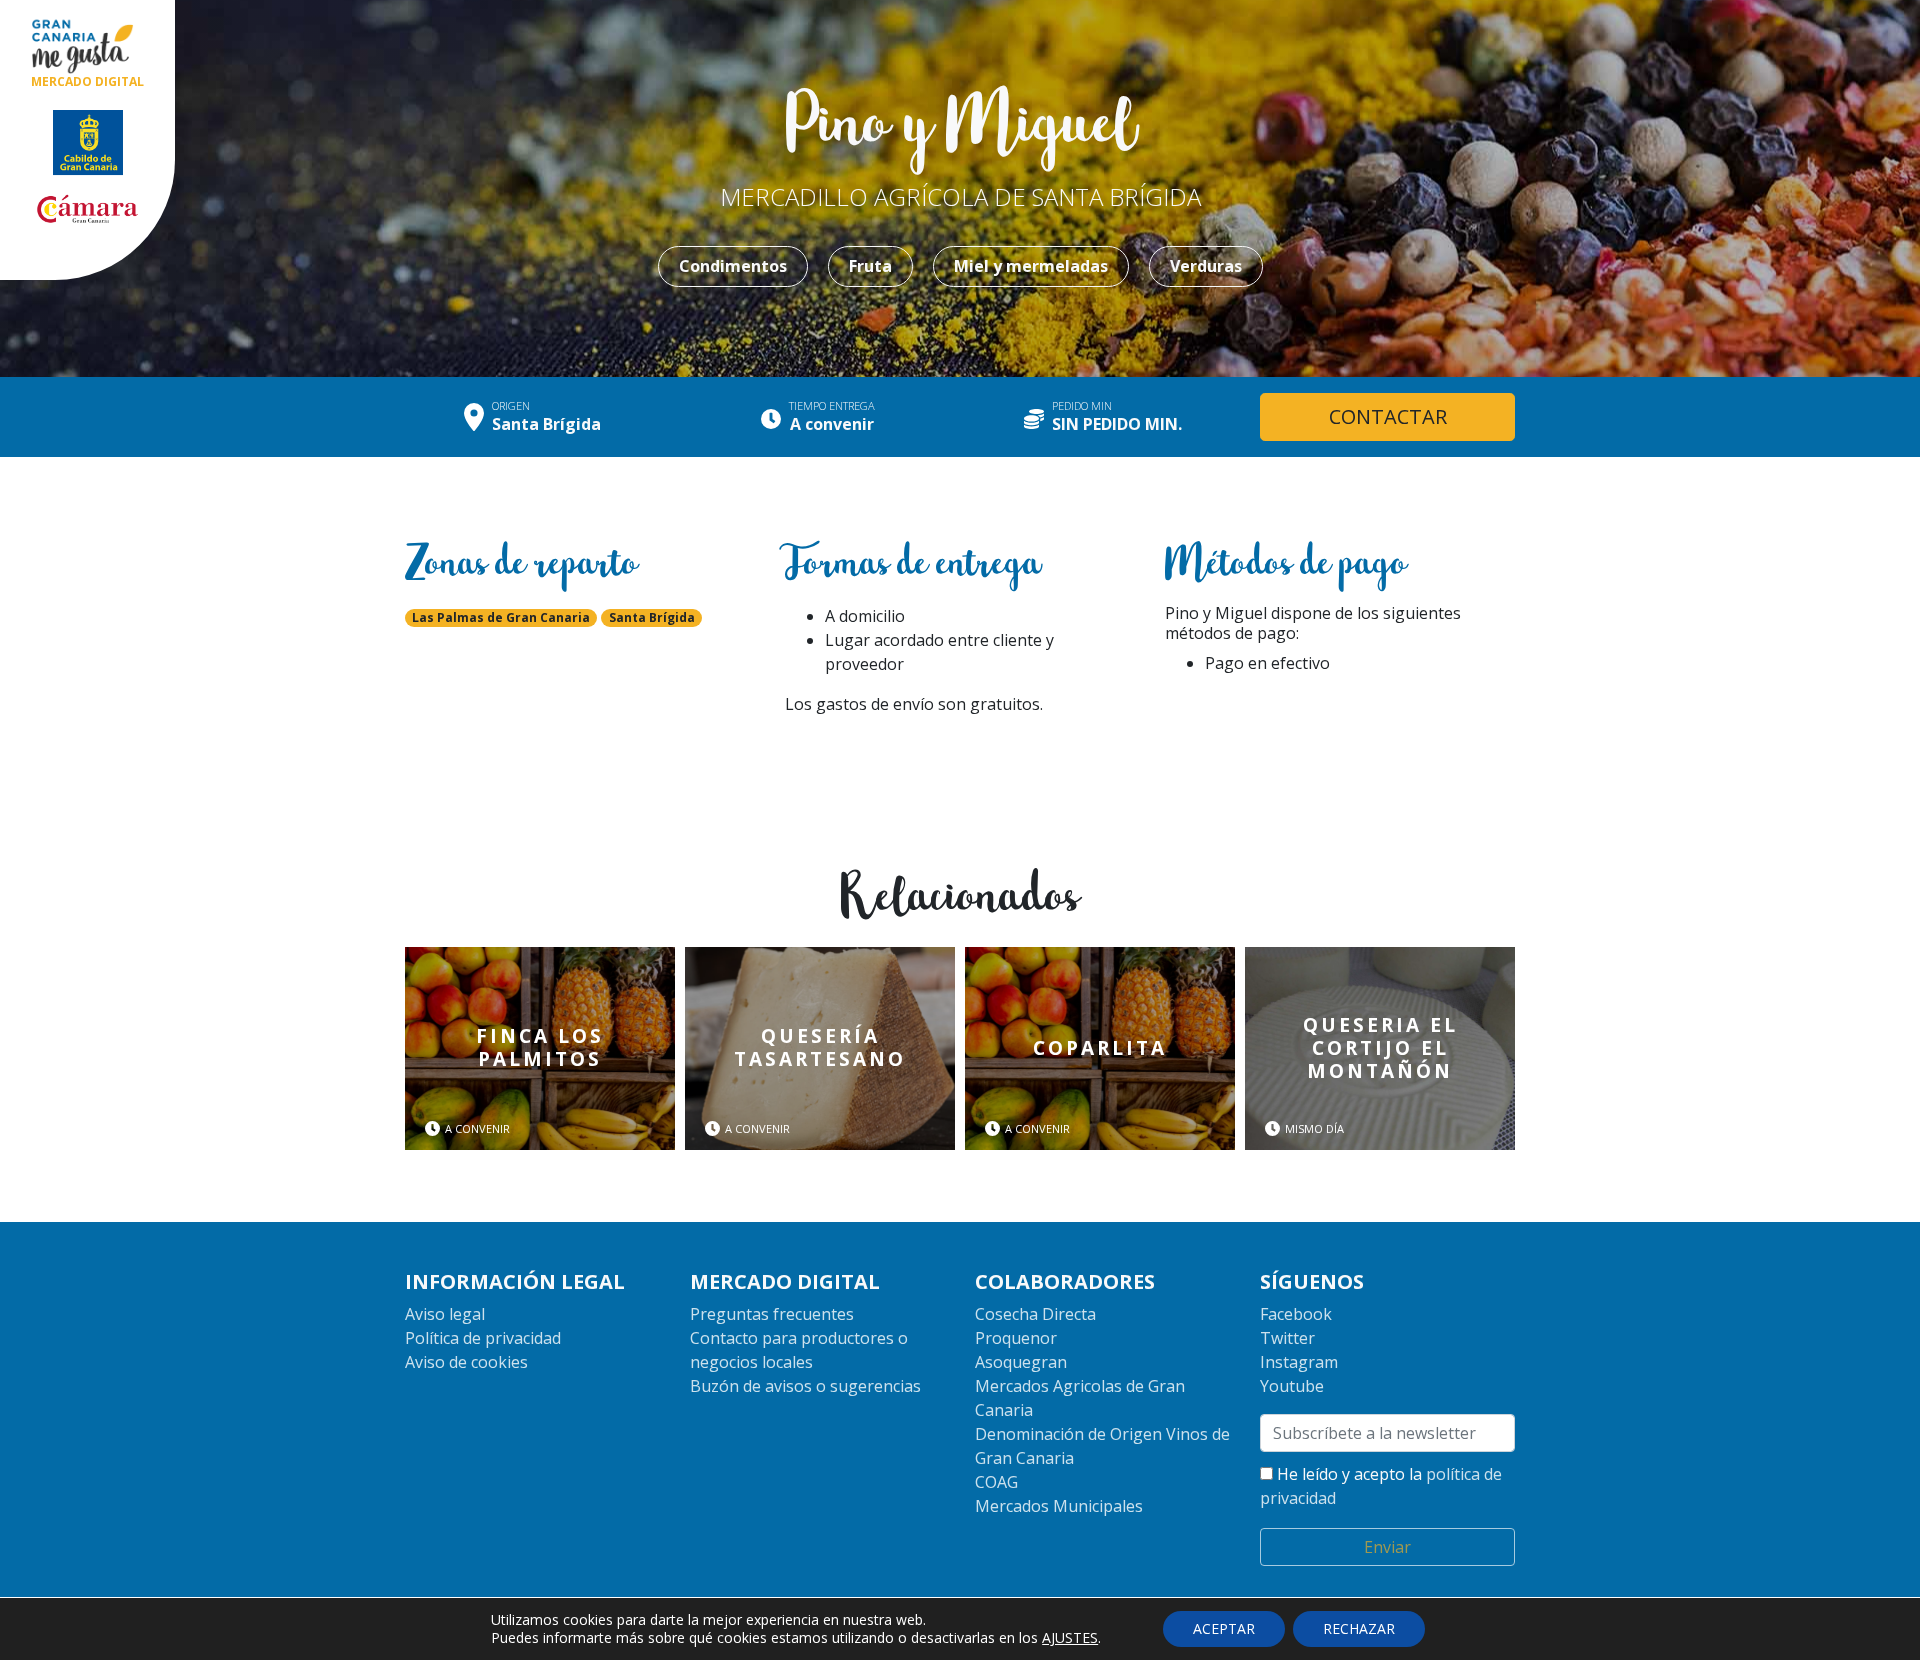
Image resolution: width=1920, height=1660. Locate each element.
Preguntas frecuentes (772, 1314)
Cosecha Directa (1035, 1314)
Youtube (1292, 1386)
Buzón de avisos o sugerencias (805, 1386)
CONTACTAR (1388, 416)
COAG (996, 1482)
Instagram (1299, 1362)
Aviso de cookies (466, 1362)
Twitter (1287, 1338)
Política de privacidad (483, 1338)
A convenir (477, 1129)
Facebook (1296, 1314)
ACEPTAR (1224, 1628)
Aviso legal (445, 1314)
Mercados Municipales (1059, 1506)
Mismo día (1314, 1129)
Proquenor (1016, 1338)
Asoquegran (1021, 1362)
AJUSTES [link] (1070, 1637)
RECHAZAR (1359, 1628)
